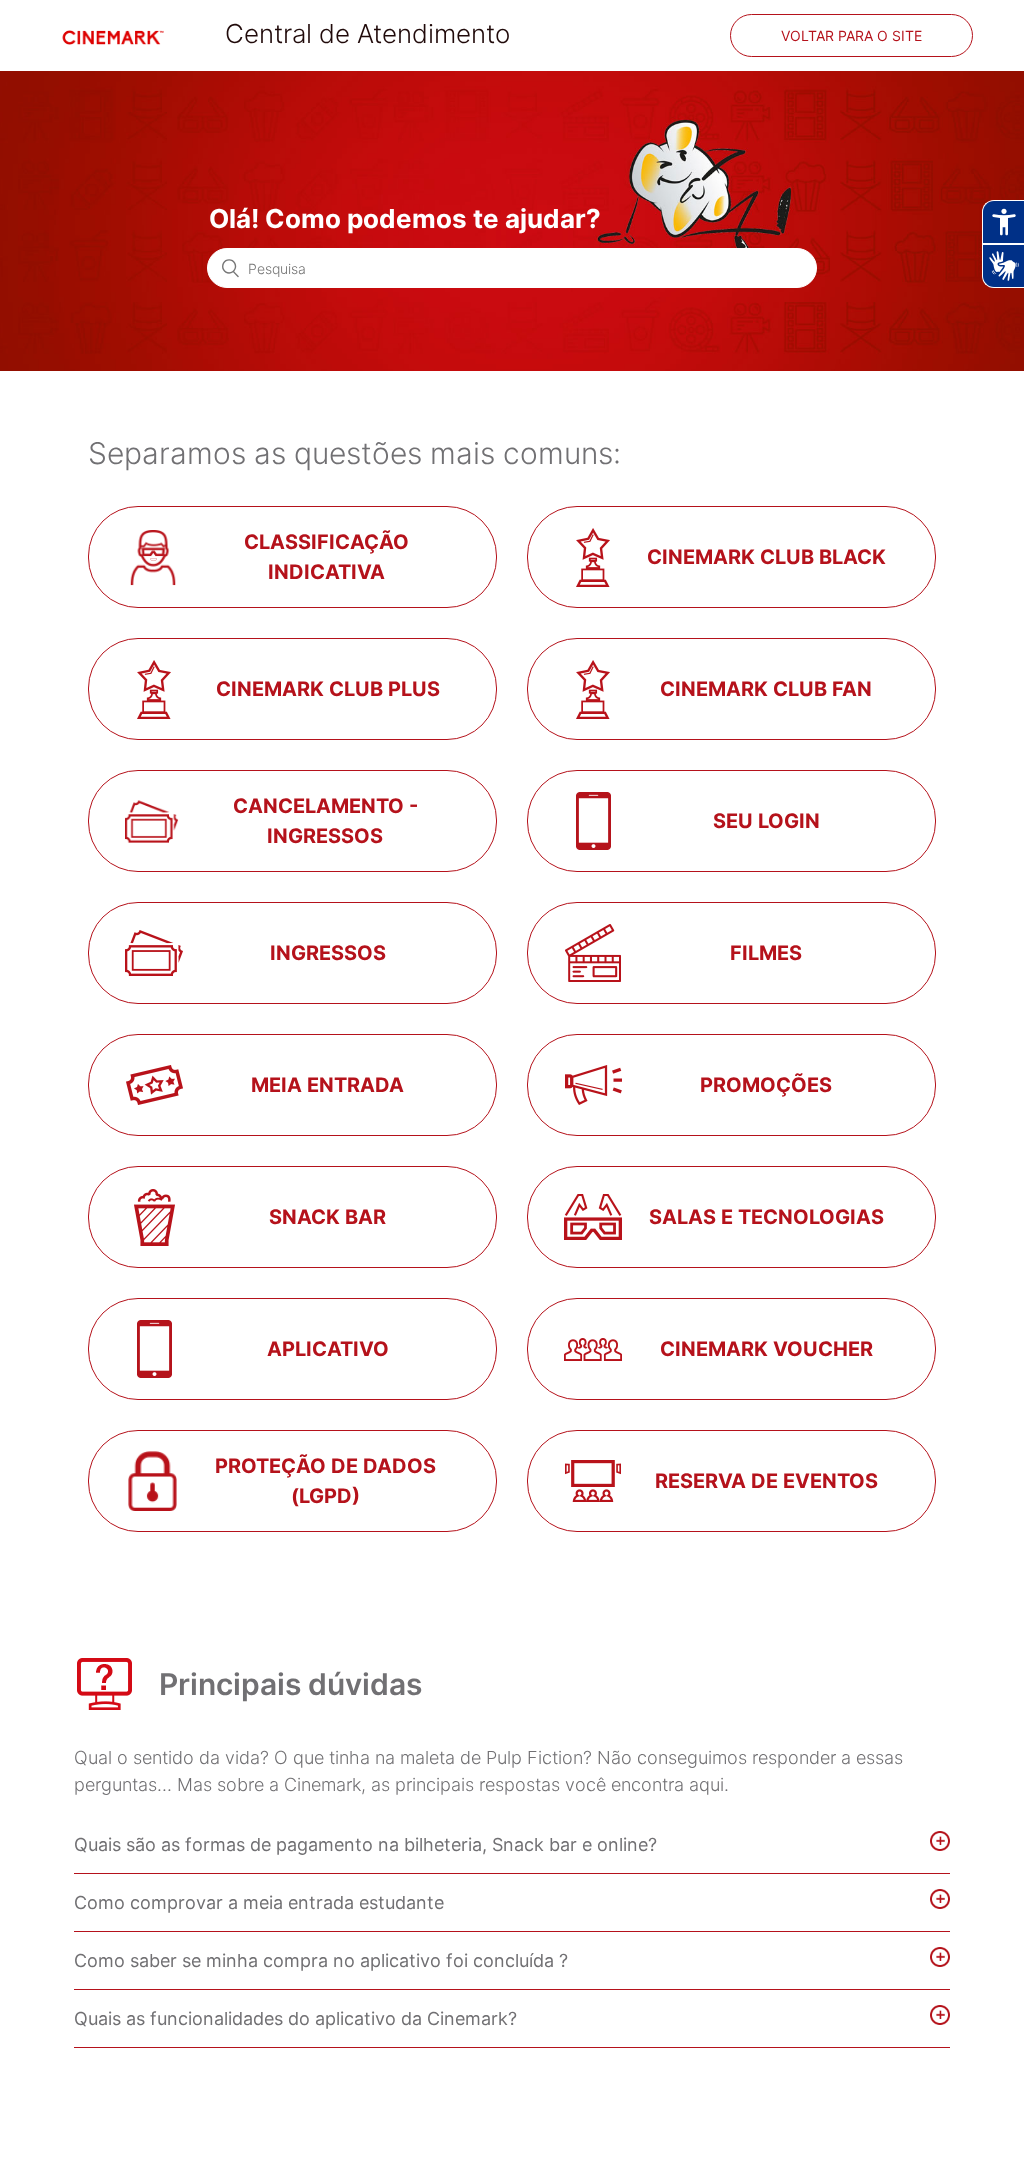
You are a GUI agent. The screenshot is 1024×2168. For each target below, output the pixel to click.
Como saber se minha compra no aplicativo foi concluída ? (323, 1960)
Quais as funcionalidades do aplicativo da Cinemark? (295, 2018)
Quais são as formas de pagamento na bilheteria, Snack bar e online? (365, 1844)
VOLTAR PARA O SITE (851, 35)
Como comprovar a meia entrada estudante (259, 1902)
